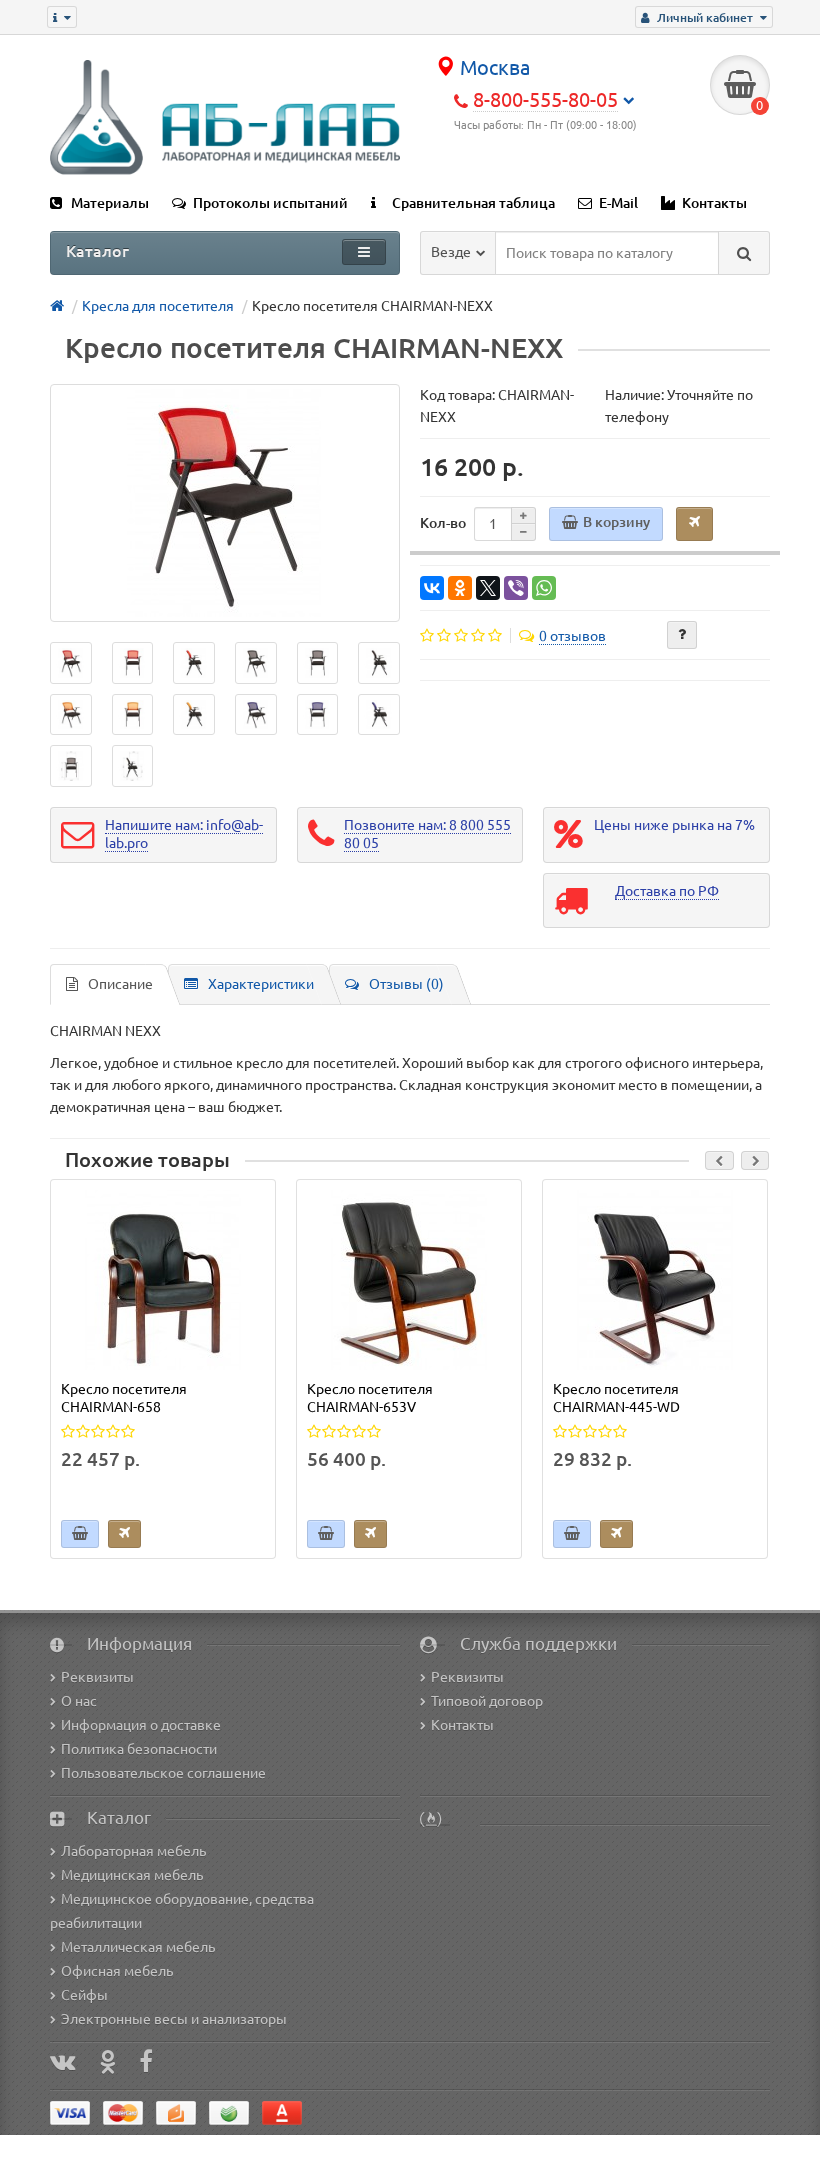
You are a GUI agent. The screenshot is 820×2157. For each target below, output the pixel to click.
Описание (120, 984)
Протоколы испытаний (270, 203)
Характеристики (261, 984)
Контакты (714, 203)
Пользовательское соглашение (163, 1773)
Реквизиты (97, 1677)
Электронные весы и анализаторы (174, 2019)
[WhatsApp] (544, 588)
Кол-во (443, 523)
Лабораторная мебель (133, 1851)
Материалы (110, 203)
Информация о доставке (141, 1725)
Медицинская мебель (132, 1875)
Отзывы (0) (406, 984)
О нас (79, 1701)
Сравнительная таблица (473, 203)
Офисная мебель (117, 1971)
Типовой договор (487, 1701)
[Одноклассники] (460, 588)
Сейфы (84, 1995)
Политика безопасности (139, 1749)
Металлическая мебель (138, 1947)
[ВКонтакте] (432, 588)
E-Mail (618, 203)
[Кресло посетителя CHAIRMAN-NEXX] (225, 503)
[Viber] (516, 588)
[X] (488, 588)
